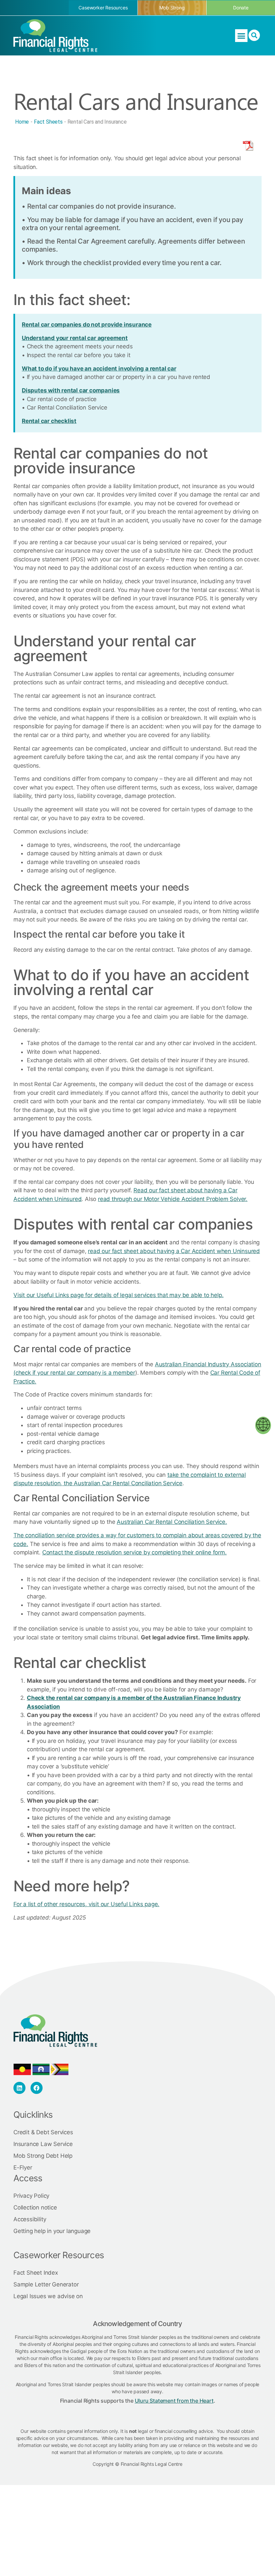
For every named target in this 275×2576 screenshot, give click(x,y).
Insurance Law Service (43, 2144)
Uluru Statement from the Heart (174, 2401)
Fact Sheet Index (36, 2273)
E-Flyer (23, 2167)
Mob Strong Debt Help (43, 2156)
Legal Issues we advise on (48, 2296)
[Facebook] (37, 2088)
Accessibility (30, 2219)
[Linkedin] (19, 2088)
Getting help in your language (52, 2231)
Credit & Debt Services (43, 2132)
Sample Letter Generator (46, 2284)
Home (22, 122)
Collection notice (35, 2207)
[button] (241, 36)
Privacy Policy (31, 2196)
